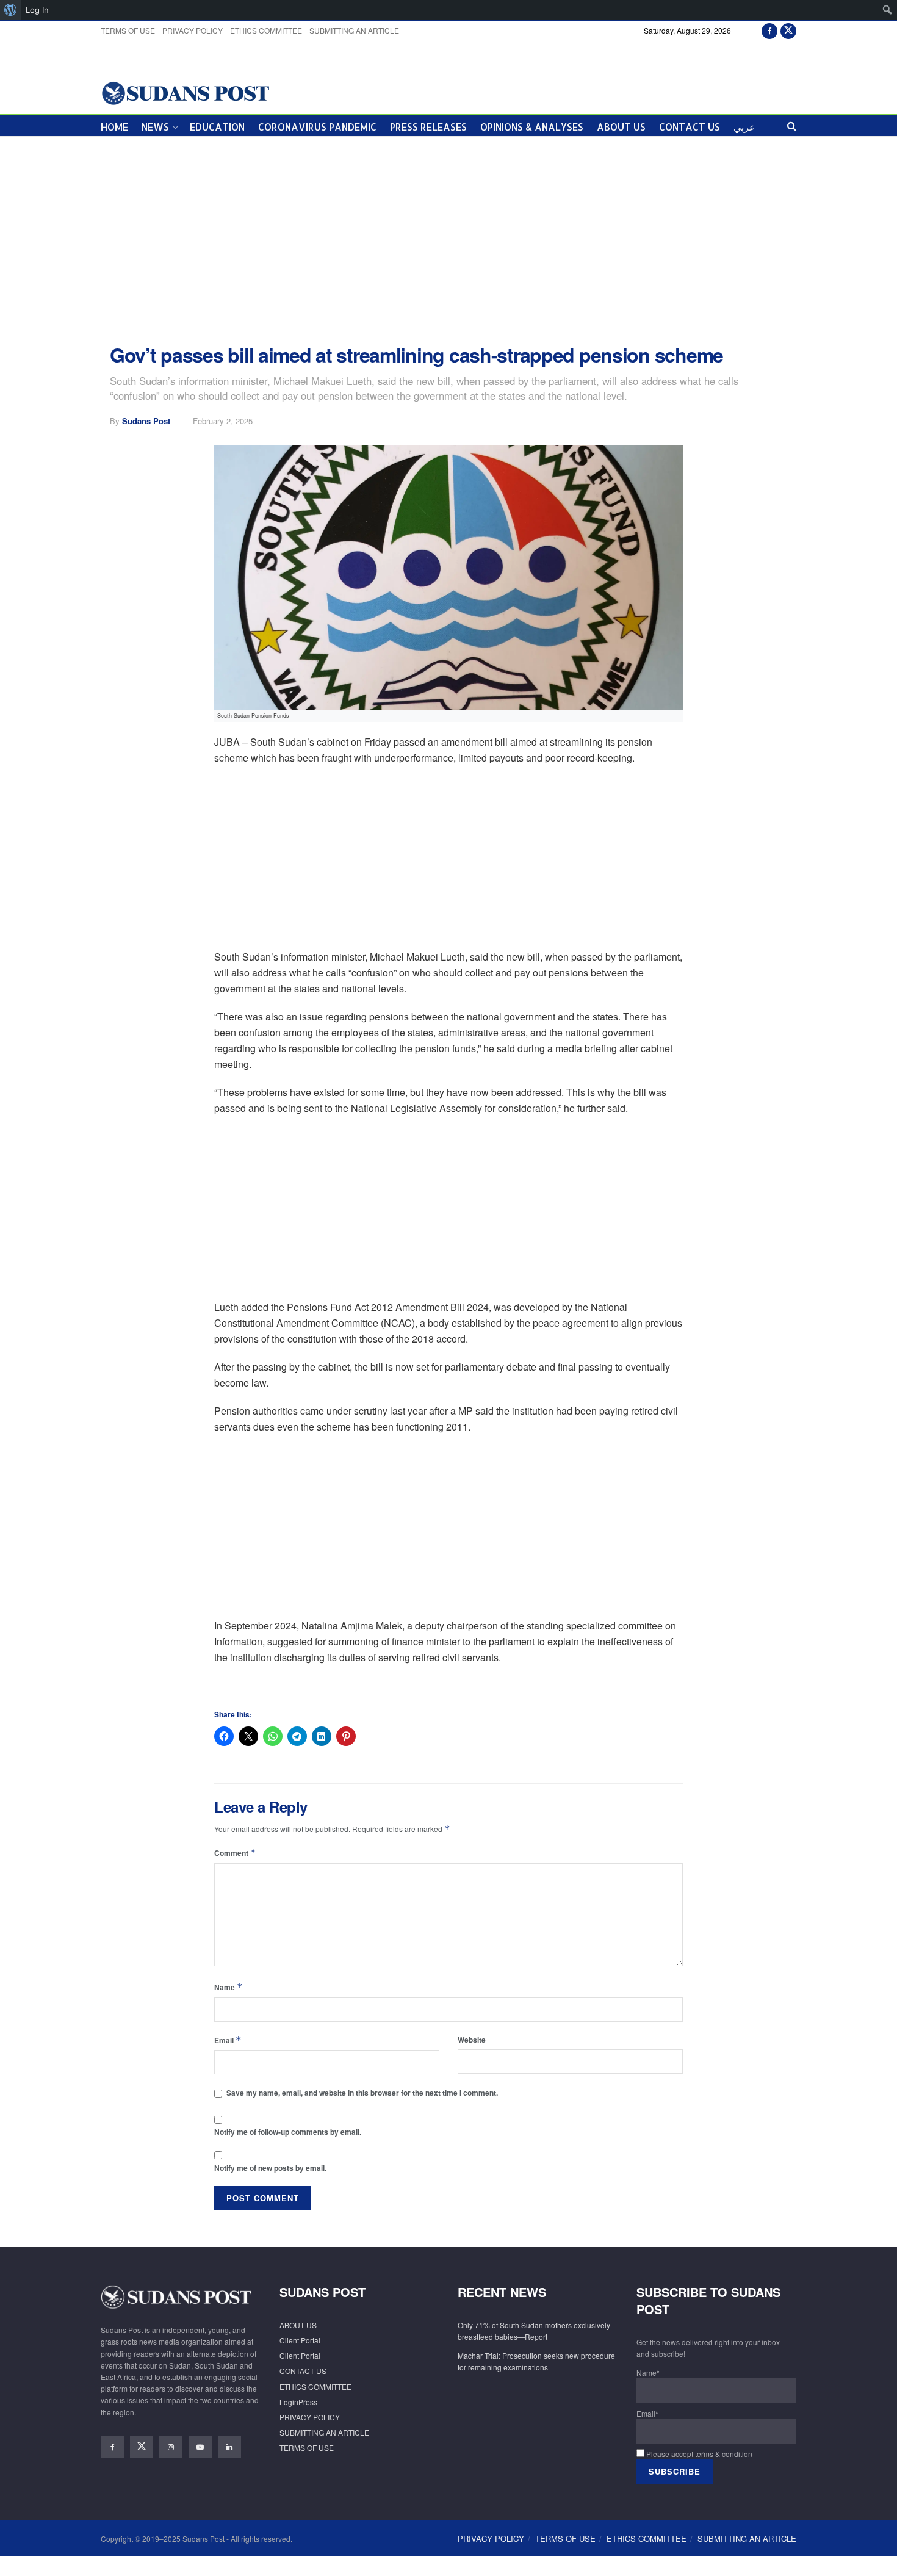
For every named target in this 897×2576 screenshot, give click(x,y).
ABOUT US (621, 127)
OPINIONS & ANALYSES (532, 127)
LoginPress (298, 2402)
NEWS (155, 127)
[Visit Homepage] (185, 92)
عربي (744, 127)
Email (228, 2040)
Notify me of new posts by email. (270, 2168)
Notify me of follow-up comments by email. (288, 2132)
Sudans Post (146, 421)
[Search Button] (792, 125)
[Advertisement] (448, 240)
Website (472, 2040)
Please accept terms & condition (698, 2454)
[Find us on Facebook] (769, 30)
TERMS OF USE (128, 30)
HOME (114, 127)
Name (229, 1987)
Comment (235, 1853)
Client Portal (300, 2340)
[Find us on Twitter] (788, 30)
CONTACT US (690, 127)
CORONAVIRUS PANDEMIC (317, 127)
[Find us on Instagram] (171, 2447)
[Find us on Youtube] (200, 2447)
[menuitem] (11, 10)
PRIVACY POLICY (193, 30)
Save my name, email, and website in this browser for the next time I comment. (362, 2093)
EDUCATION (217, 127)
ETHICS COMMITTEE (266, 30)
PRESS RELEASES (428, 127)
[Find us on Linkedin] (229, 2447)
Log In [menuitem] (37, 10)
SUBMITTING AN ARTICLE (354, 30)
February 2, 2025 (223, 421)
